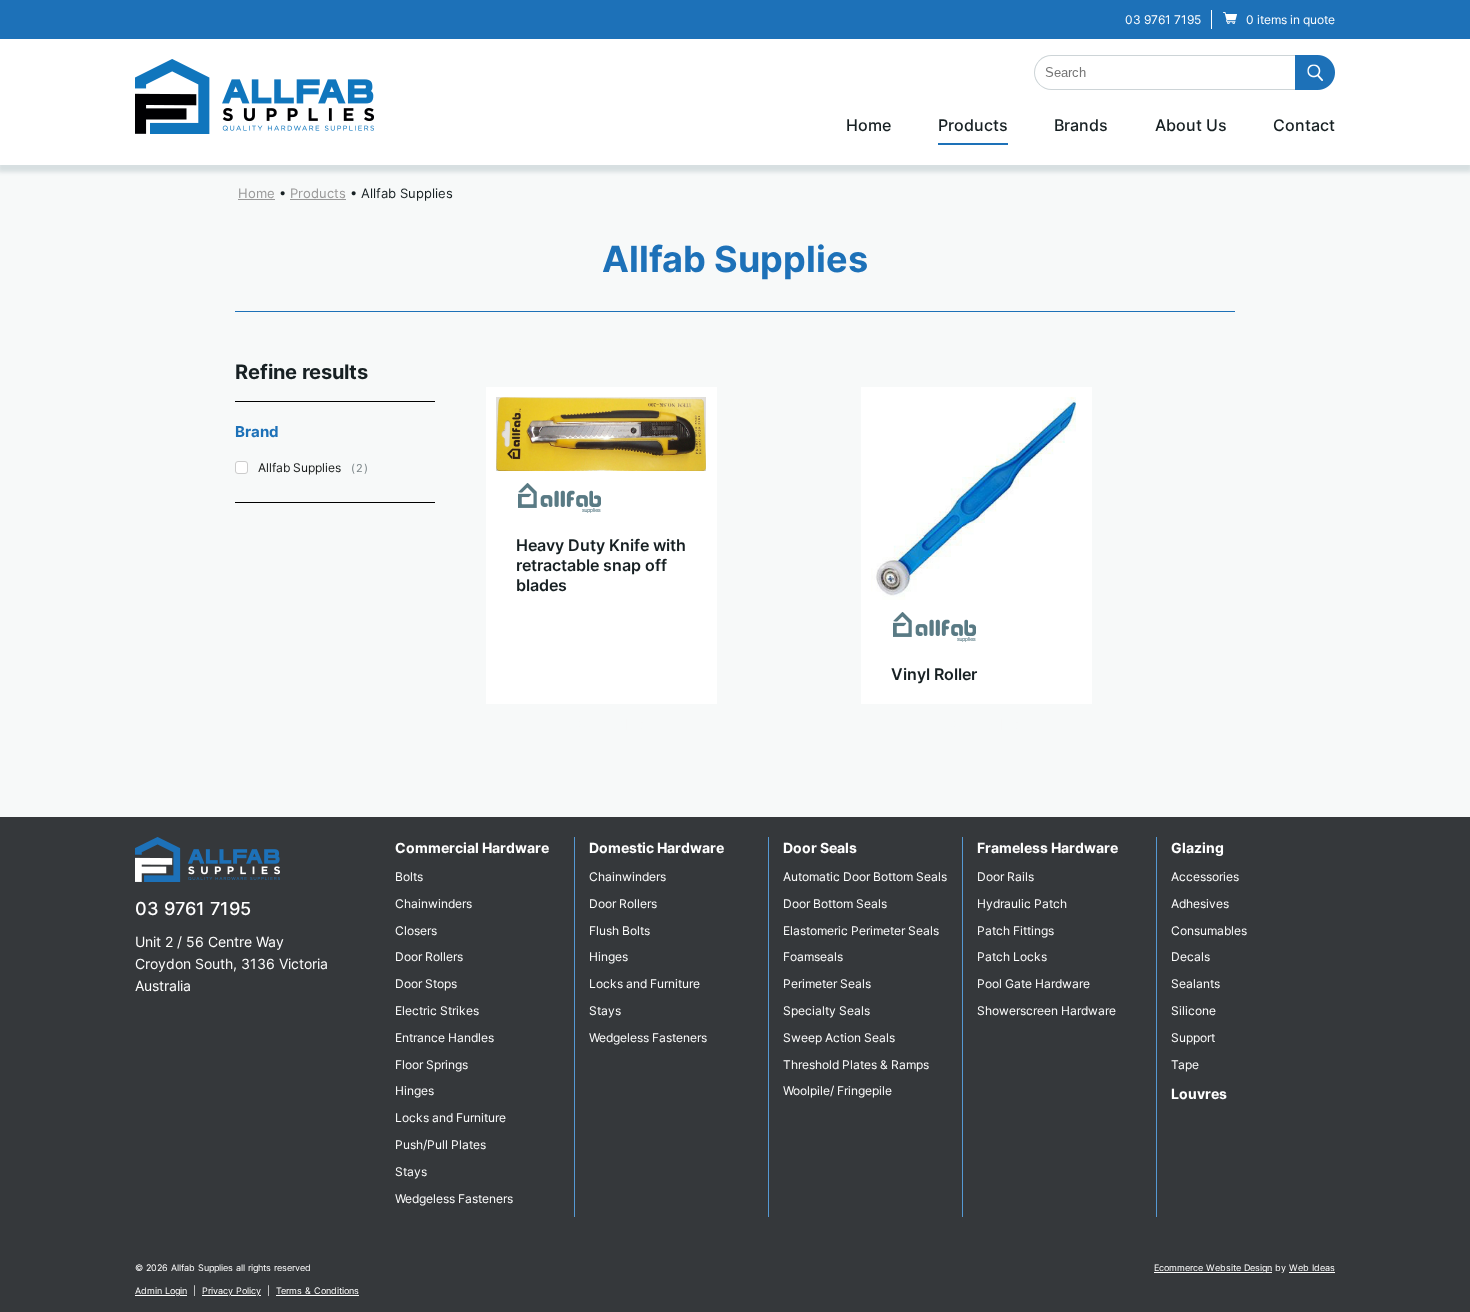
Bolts (409, 876)
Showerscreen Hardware (1046, 1010)
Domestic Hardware (656, 847)
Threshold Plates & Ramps (856, 1064)
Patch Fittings (1015, 930)
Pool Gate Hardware (1033, 983)
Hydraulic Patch (1022, 903)
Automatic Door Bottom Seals (865, 876)
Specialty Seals (826, 1010)
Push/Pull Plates (440, 1144)
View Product (601, 724)
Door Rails (1005, 876)
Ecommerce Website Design (1213, 1267)
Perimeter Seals (827, 983)
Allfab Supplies (407, 193)
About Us (1191, 125)
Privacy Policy (231, 1290)
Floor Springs (431, 1064)
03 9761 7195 (1163, 19)
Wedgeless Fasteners (454, 1198)
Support (1193, 1037)
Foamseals (813, 956)
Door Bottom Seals (835, 903)
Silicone (1193, 1010)
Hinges (414, 1090)
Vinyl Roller (934, 674)
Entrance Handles (444, 1037)
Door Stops (426, 983)
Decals (1190, 956)
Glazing (1197, 847)
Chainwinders (433, 903)
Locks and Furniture (450, 1117)
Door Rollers (429, 956)
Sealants (1195, 983)
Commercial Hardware (472, 847)
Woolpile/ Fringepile (837, 1090)
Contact (1304, 125)
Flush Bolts (619, 930)
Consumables (1209, 930)
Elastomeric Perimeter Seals (861, 930)
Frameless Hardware (1047, 847)
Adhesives (1200, 903)
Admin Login (161, 1290)
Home (868, 125)
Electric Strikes (437, 1010)
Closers (416, 930)
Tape (1185, 1064)
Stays (411, 1171)
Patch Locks (1012, 956)
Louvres (1199, 1093)
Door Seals (820, 847)
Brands (1081, 125)
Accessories (1205, 876)
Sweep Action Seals (839, 1037)
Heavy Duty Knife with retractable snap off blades (601, 565)
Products (973, 125)
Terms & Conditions (317, 1290)
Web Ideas (1312, 1267)
